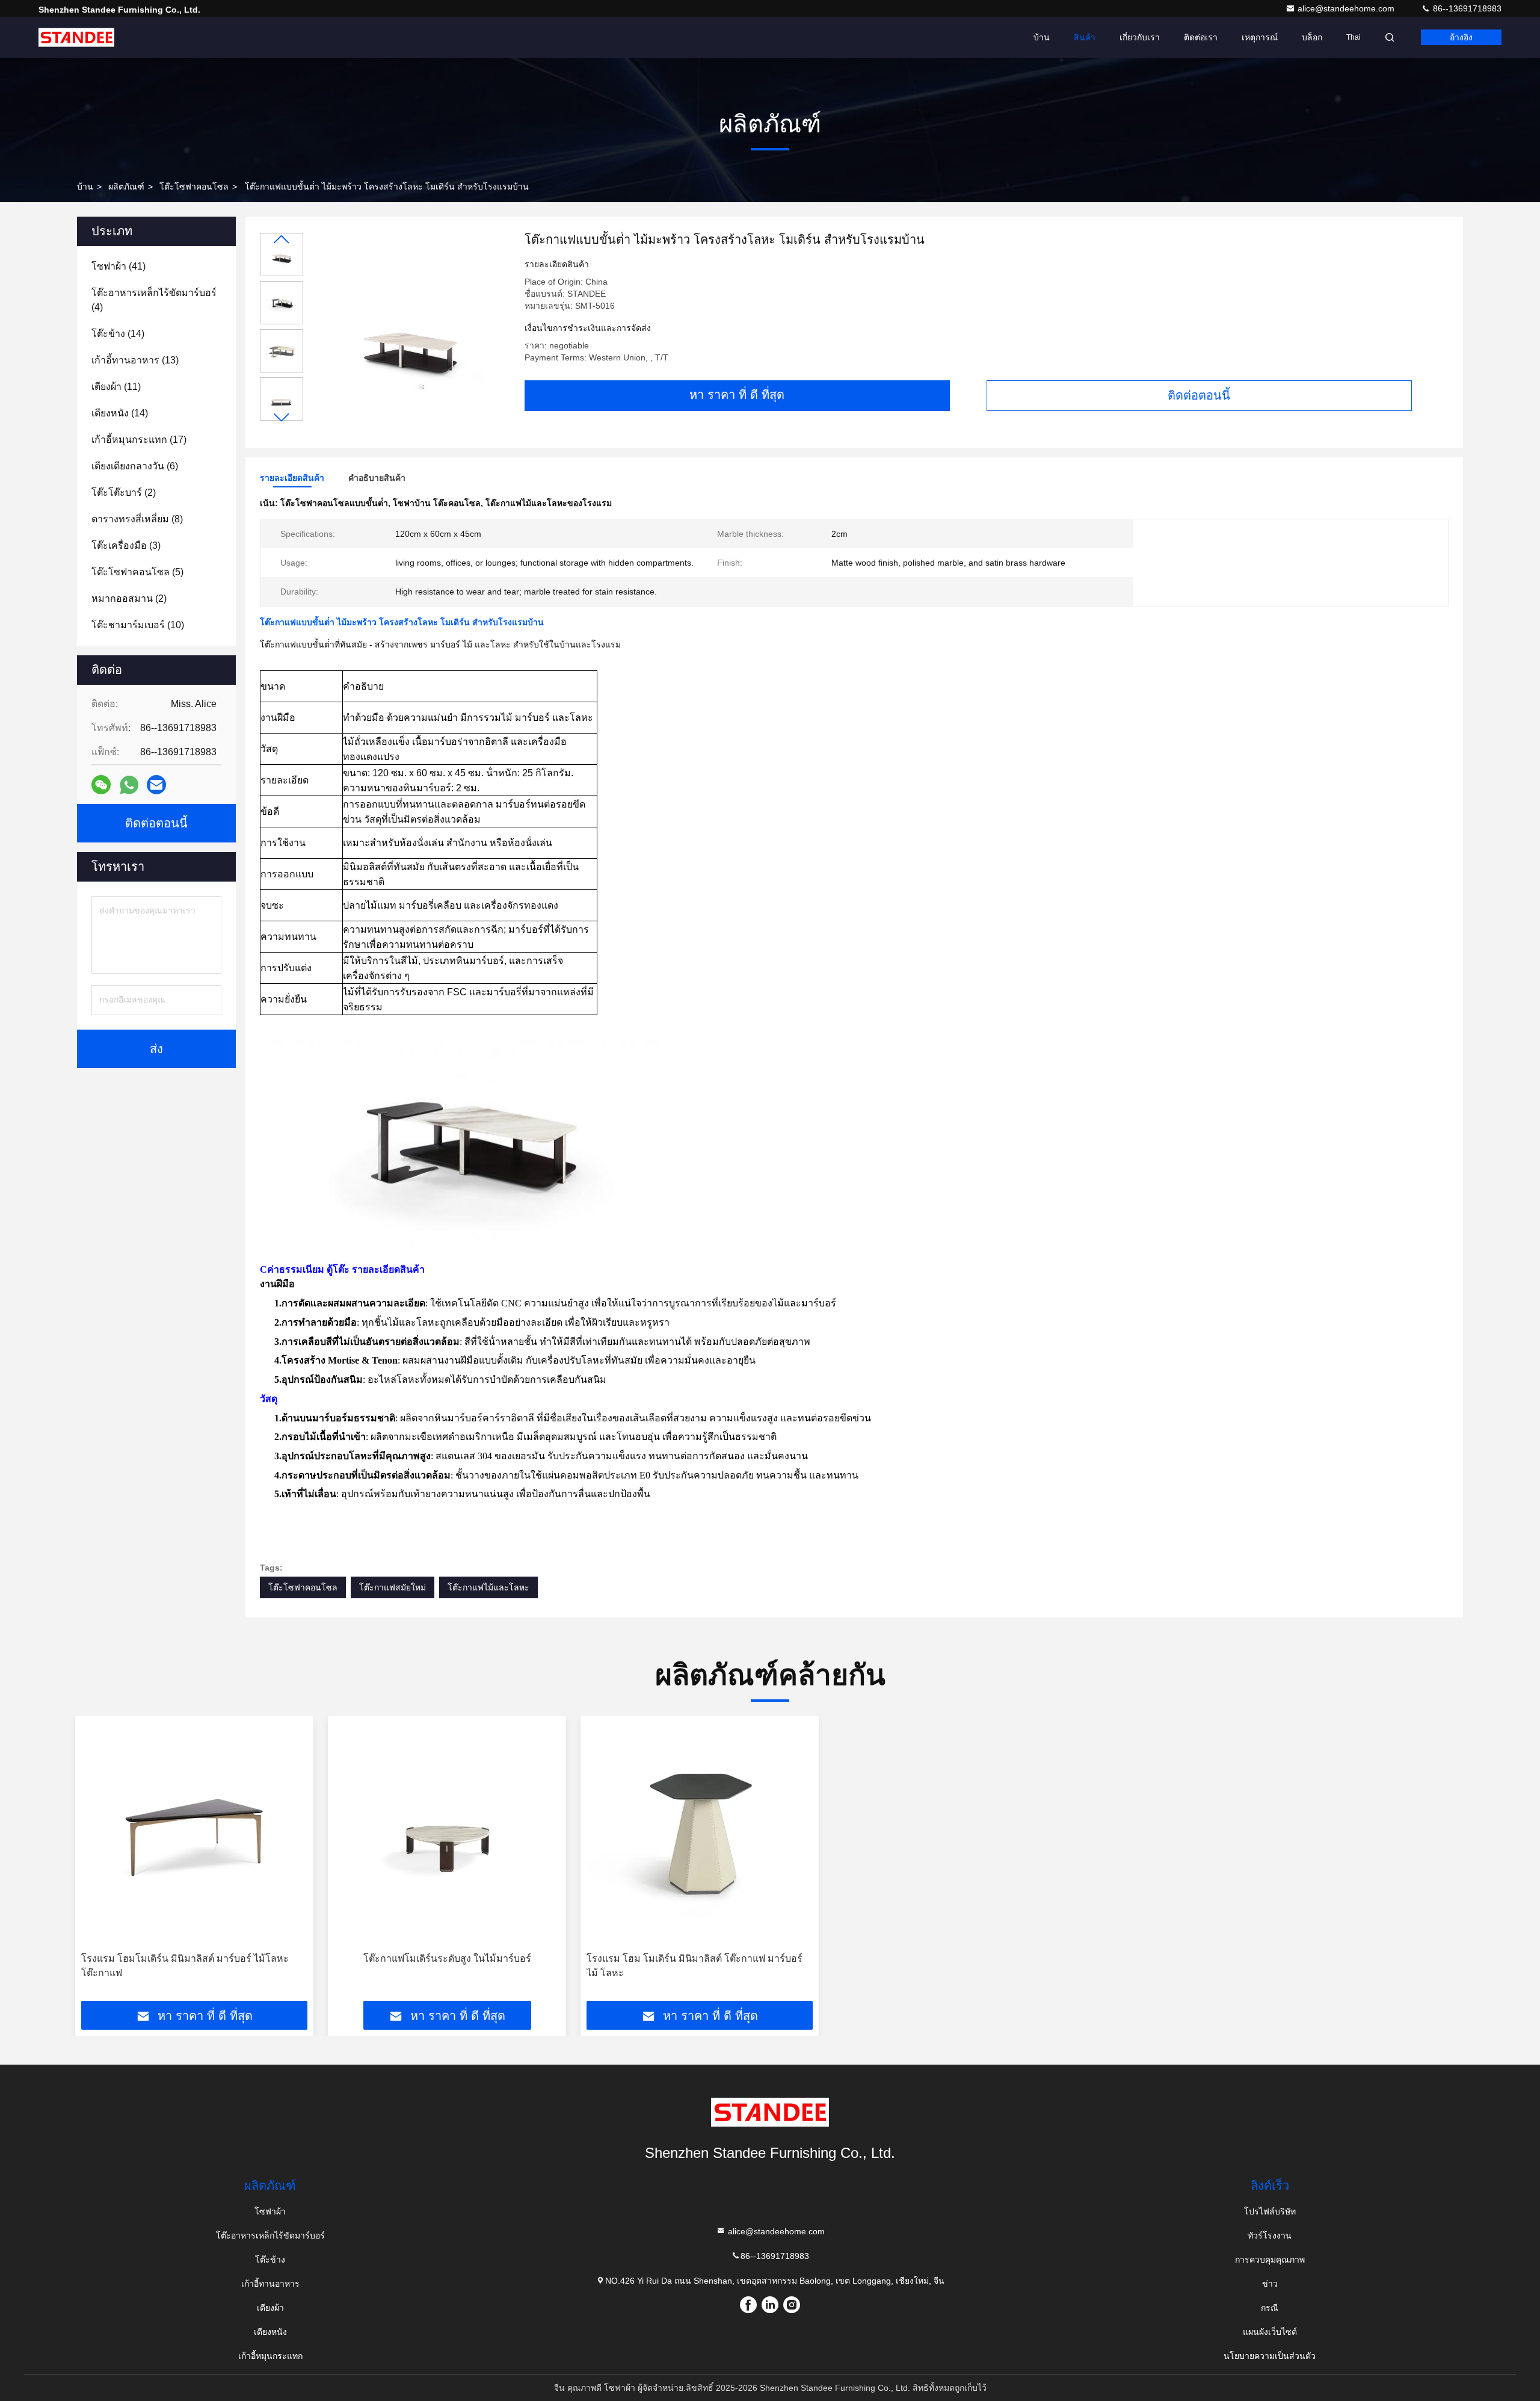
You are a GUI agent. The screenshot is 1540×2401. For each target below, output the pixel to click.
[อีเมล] (156, 785)
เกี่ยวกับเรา (1140, 37)
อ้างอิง (1461, 37)
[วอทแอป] (129, 785)
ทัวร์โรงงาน (1270, 2236)
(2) (124, 493)
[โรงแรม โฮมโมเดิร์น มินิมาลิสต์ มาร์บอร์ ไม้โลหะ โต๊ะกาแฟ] (194, 1834)
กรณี (1270, 2308)
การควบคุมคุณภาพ (1270, 2260)
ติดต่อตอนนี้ (1199, 395)
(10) (138, 625)
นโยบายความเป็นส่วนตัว (1270, 2356)
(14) (118, 334)
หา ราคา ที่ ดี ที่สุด (737, 395)
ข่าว (1270, 2284)
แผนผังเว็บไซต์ (1270, 2332)
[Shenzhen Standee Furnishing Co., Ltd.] (76, 37)
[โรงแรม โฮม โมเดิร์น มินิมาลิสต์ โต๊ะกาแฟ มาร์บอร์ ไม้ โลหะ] (700, 1834)
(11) (116, 387)
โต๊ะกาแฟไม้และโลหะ (488, 1587)
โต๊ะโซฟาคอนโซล (194, 187)
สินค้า (1085, 37)
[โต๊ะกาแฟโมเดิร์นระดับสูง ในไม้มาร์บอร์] (447, 1834)
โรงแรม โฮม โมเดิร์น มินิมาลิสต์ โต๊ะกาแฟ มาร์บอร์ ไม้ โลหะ (695, 1966)
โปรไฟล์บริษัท (1270, 2211)
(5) (137, 572)
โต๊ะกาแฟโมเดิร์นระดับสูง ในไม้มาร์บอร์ (447, 1958)
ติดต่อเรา (1201, 37)
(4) (154, 300)
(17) (139, 440)
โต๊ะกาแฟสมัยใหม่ (393, 1587)
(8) (137, 519)
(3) (126, 545)
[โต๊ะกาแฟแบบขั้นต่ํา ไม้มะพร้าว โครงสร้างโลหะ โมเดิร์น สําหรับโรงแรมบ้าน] (409, 332)
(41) (119, 266)
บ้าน (1042, 37)
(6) (135, 466)
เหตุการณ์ (1260, 37)
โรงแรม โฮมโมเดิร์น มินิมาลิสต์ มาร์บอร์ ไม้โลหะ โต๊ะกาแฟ (185, 1966)
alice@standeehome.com (1347, 8)
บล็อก (1312, 37)
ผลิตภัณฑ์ (126, 187)
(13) (135, 360)
